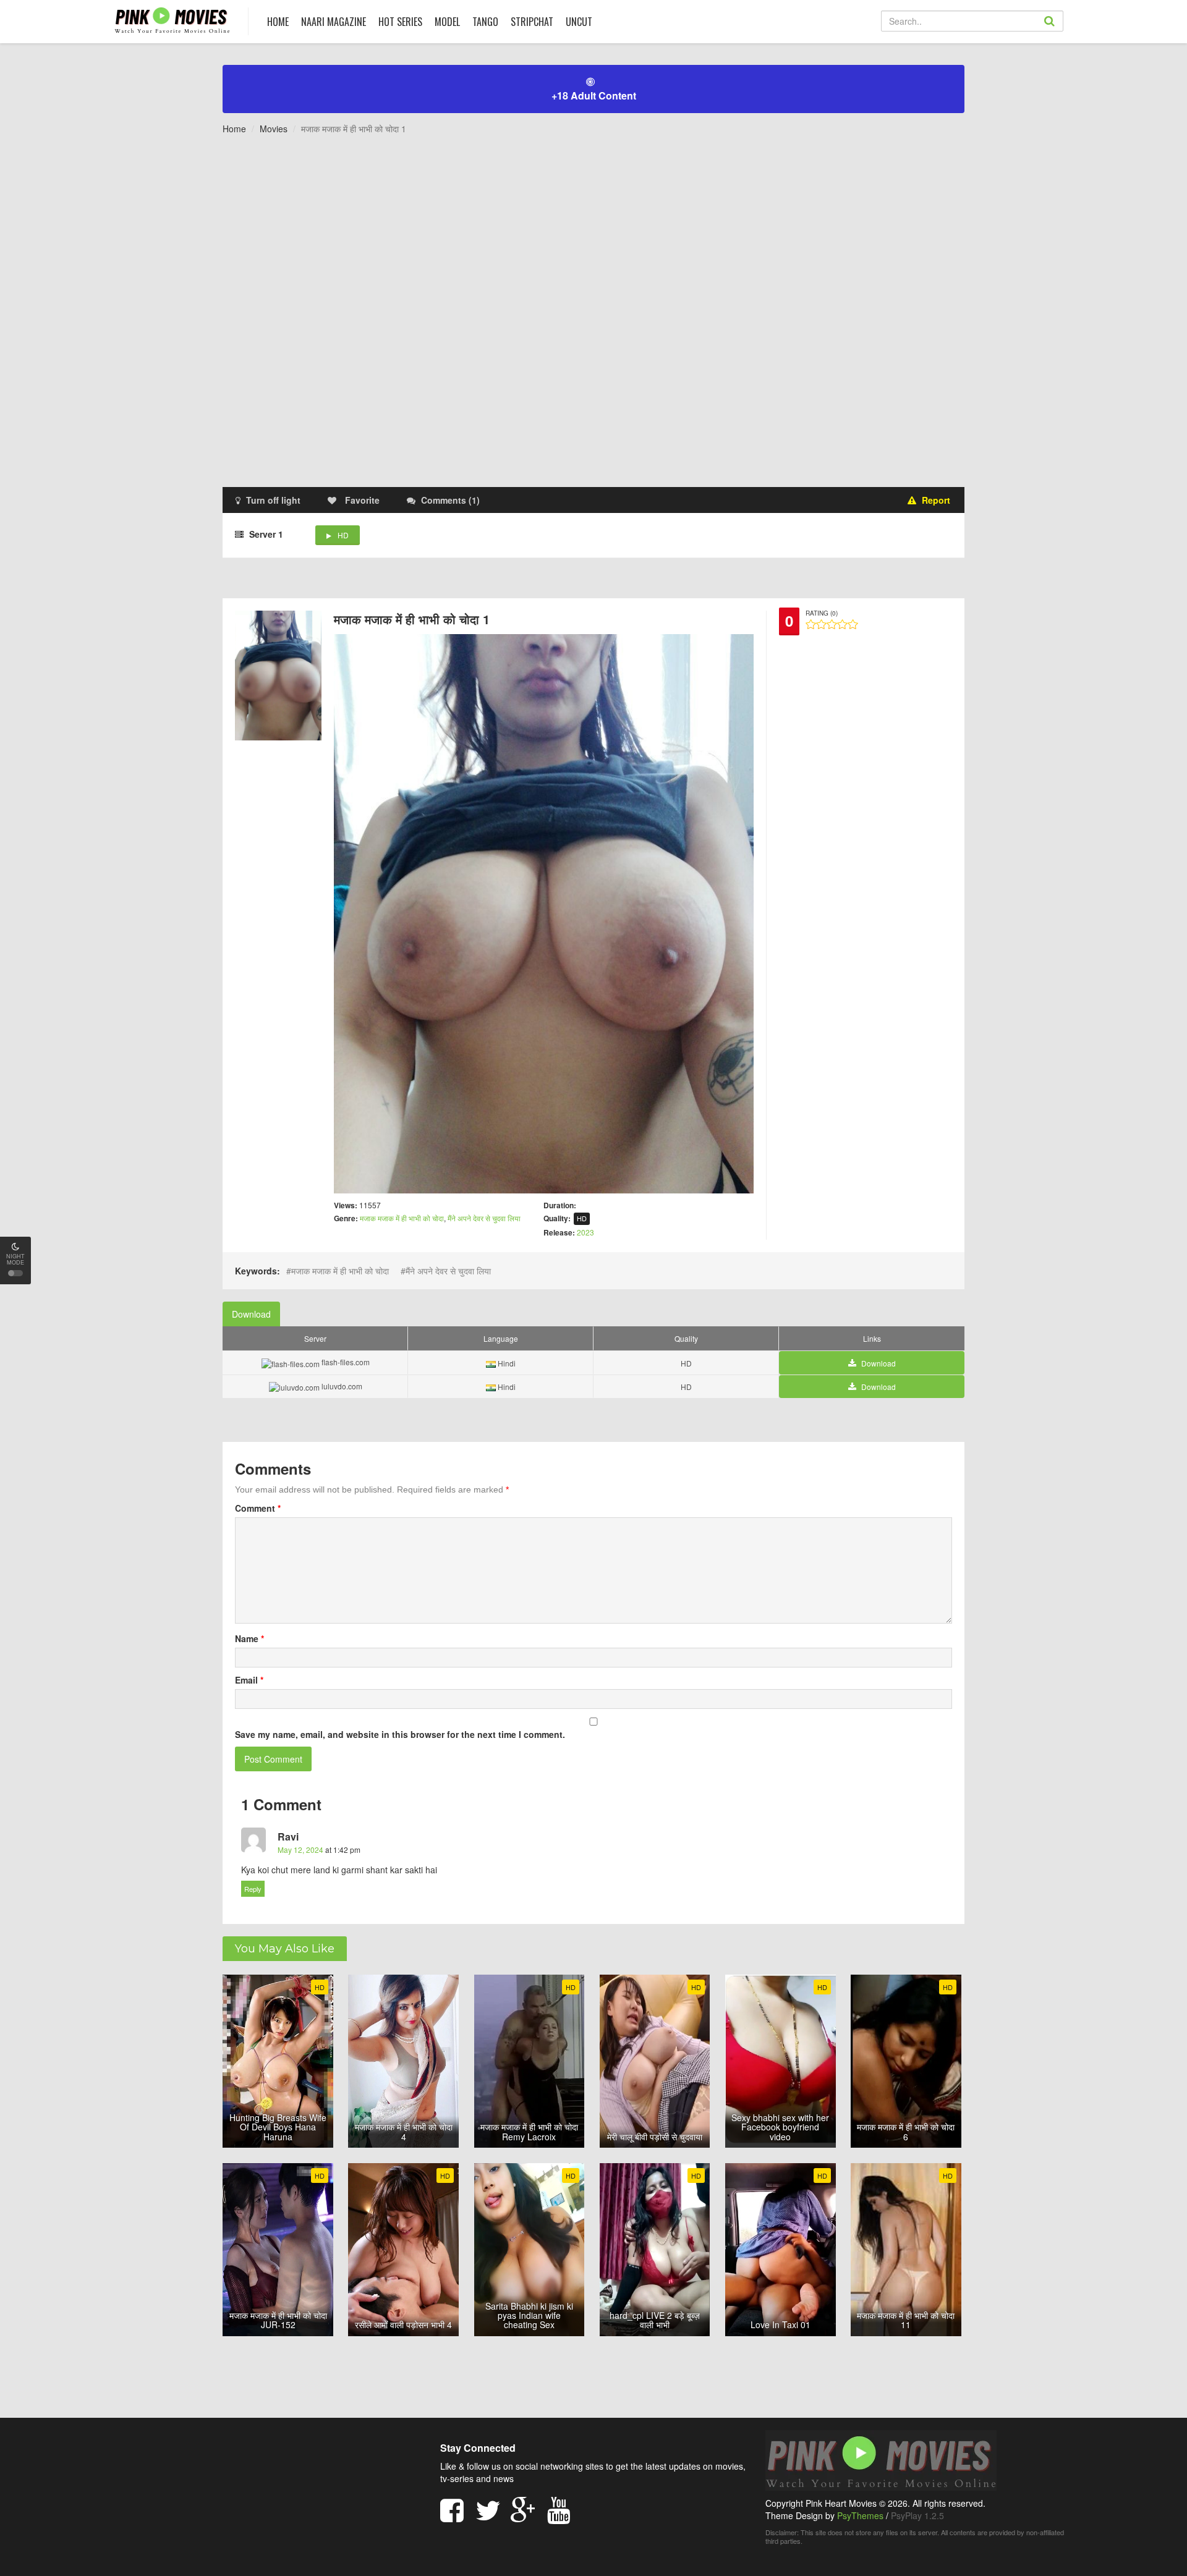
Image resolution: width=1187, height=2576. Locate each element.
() (450, 500)
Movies (274, 129)
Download (251, 1314)
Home (234, 129)
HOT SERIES (400, 22)
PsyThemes (860, 2515)
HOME (278, 22)
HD (343, 535)
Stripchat (532, 22)
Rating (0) (822, 613)
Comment (258, 1508)
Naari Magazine (334, 22)
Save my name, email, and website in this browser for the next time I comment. (400, 1734)
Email (249, 1680)
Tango (485, 22)
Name (249, 1638)
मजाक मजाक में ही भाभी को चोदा (402, 1218)
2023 (585, 1232)
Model (447, 22)
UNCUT (579, 22)
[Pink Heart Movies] (172, 19)
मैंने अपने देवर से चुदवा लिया (484, 1218)
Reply (253, 1889)
